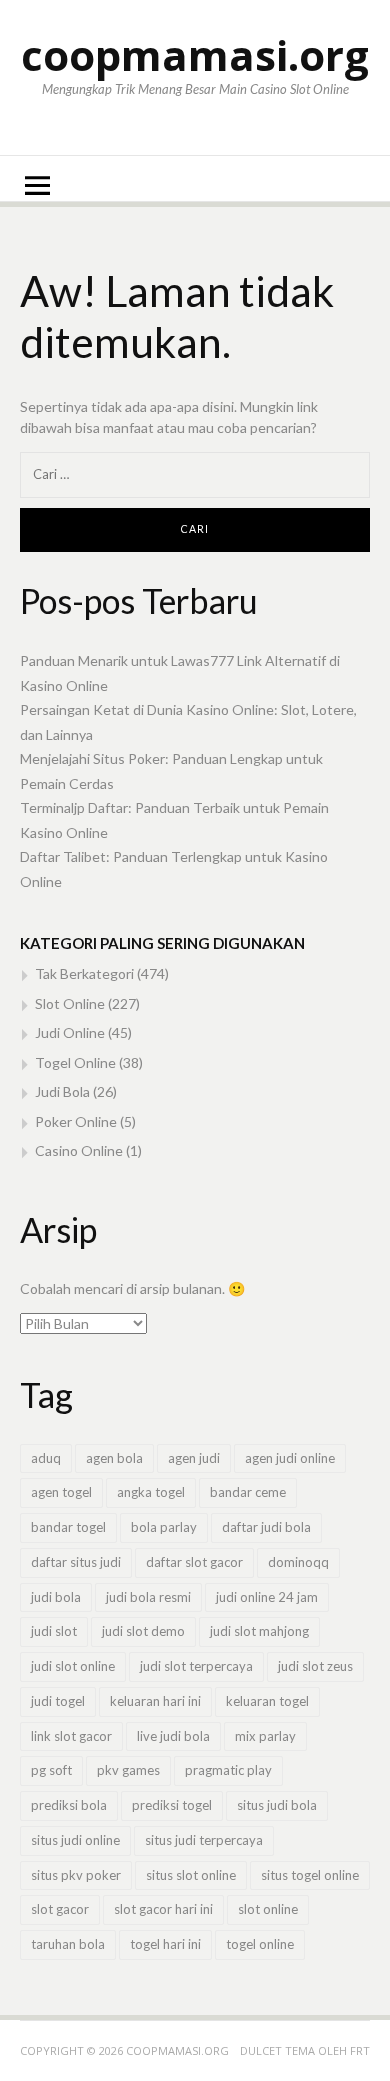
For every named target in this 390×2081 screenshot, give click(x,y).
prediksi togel (172, 1805)
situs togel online (310, 1875)
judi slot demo (143, 1631)
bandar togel (68, 1527)
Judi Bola (62, 1091)
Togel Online (75, 1062)
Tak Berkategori (84, 973)
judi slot (54, 1631)
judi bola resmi (148, 1597)
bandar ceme (248, 1492)
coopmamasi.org (195, 54)
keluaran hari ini (155, 1701)
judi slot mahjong (259, 1631)
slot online (268, 1909)
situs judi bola (277, 1805)
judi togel (58, 1701)
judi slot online (73, 1666)
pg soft (51, 1770)
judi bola (56, 1597)
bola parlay (164, 1527)
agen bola (114, 1458)
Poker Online (76, 1121)
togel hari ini (165, 1944)
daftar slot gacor (194, 1562)
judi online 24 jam (267, 1597)
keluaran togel (267, 1701)
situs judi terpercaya (204, 1840)
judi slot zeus (315, 1666)
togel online (260, 1944)
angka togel (151, 1492)
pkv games (128, 1770)
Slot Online (70, 1003)
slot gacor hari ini (163, 1909)
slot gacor (60, 1909)
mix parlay (265, 1736)
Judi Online (70, 1032)
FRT (360, 2050)
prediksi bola (69, 1805)
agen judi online (290, 1458)
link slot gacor (71, 1736)
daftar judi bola (266, 1527)
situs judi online (75, 1840)
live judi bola (173, 1736)
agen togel (61, 1492)
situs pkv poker (76, 1875)
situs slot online (191, 1875)
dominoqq (298, 1562)
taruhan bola (68, 1944)
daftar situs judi (76, 1562)
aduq (46, 1458)
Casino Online (79, 1150)
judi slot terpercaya (196, 1666)
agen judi (194, 1458)
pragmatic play (228, 1770)
